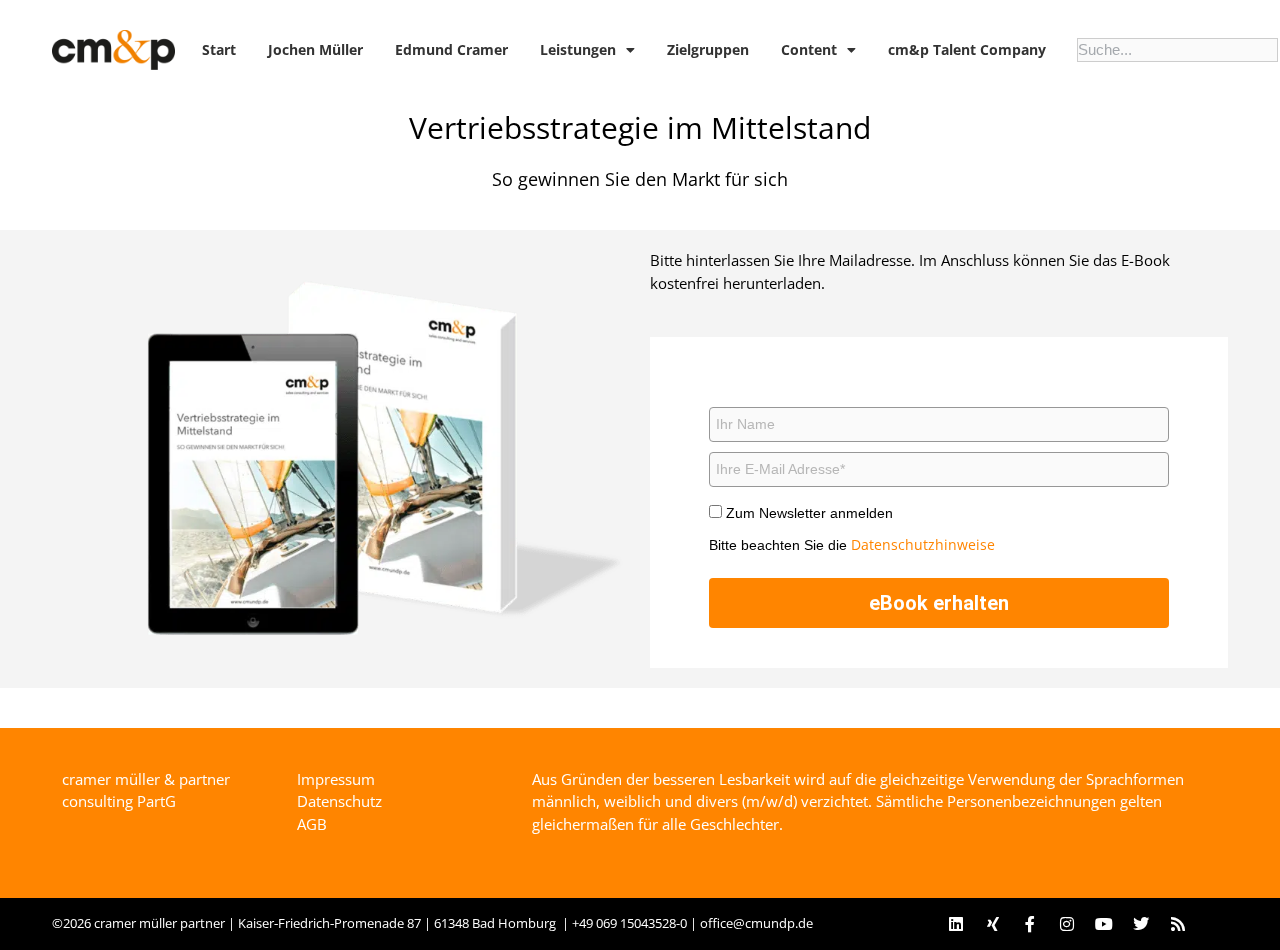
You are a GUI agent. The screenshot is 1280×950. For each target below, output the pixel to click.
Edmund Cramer (451, 49)
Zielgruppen (708, 49)
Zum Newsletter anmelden (809, 513)
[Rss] (1178, 924)
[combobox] (1177, 50)
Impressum (336, 779)
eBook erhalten (939, 603)
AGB (312, 824)
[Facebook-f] (1030, 924)
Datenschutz (339, 801)
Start (219, 49)
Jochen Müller (315, 49)
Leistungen (578, 49)
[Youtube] (1104, 924)
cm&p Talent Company (967, 49)
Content (809, 49)
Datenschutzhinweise (923, 544)
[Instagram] (1067, 924)
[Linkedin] (956, 924)
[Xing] (993, 924)
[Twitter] (1141, 924)
